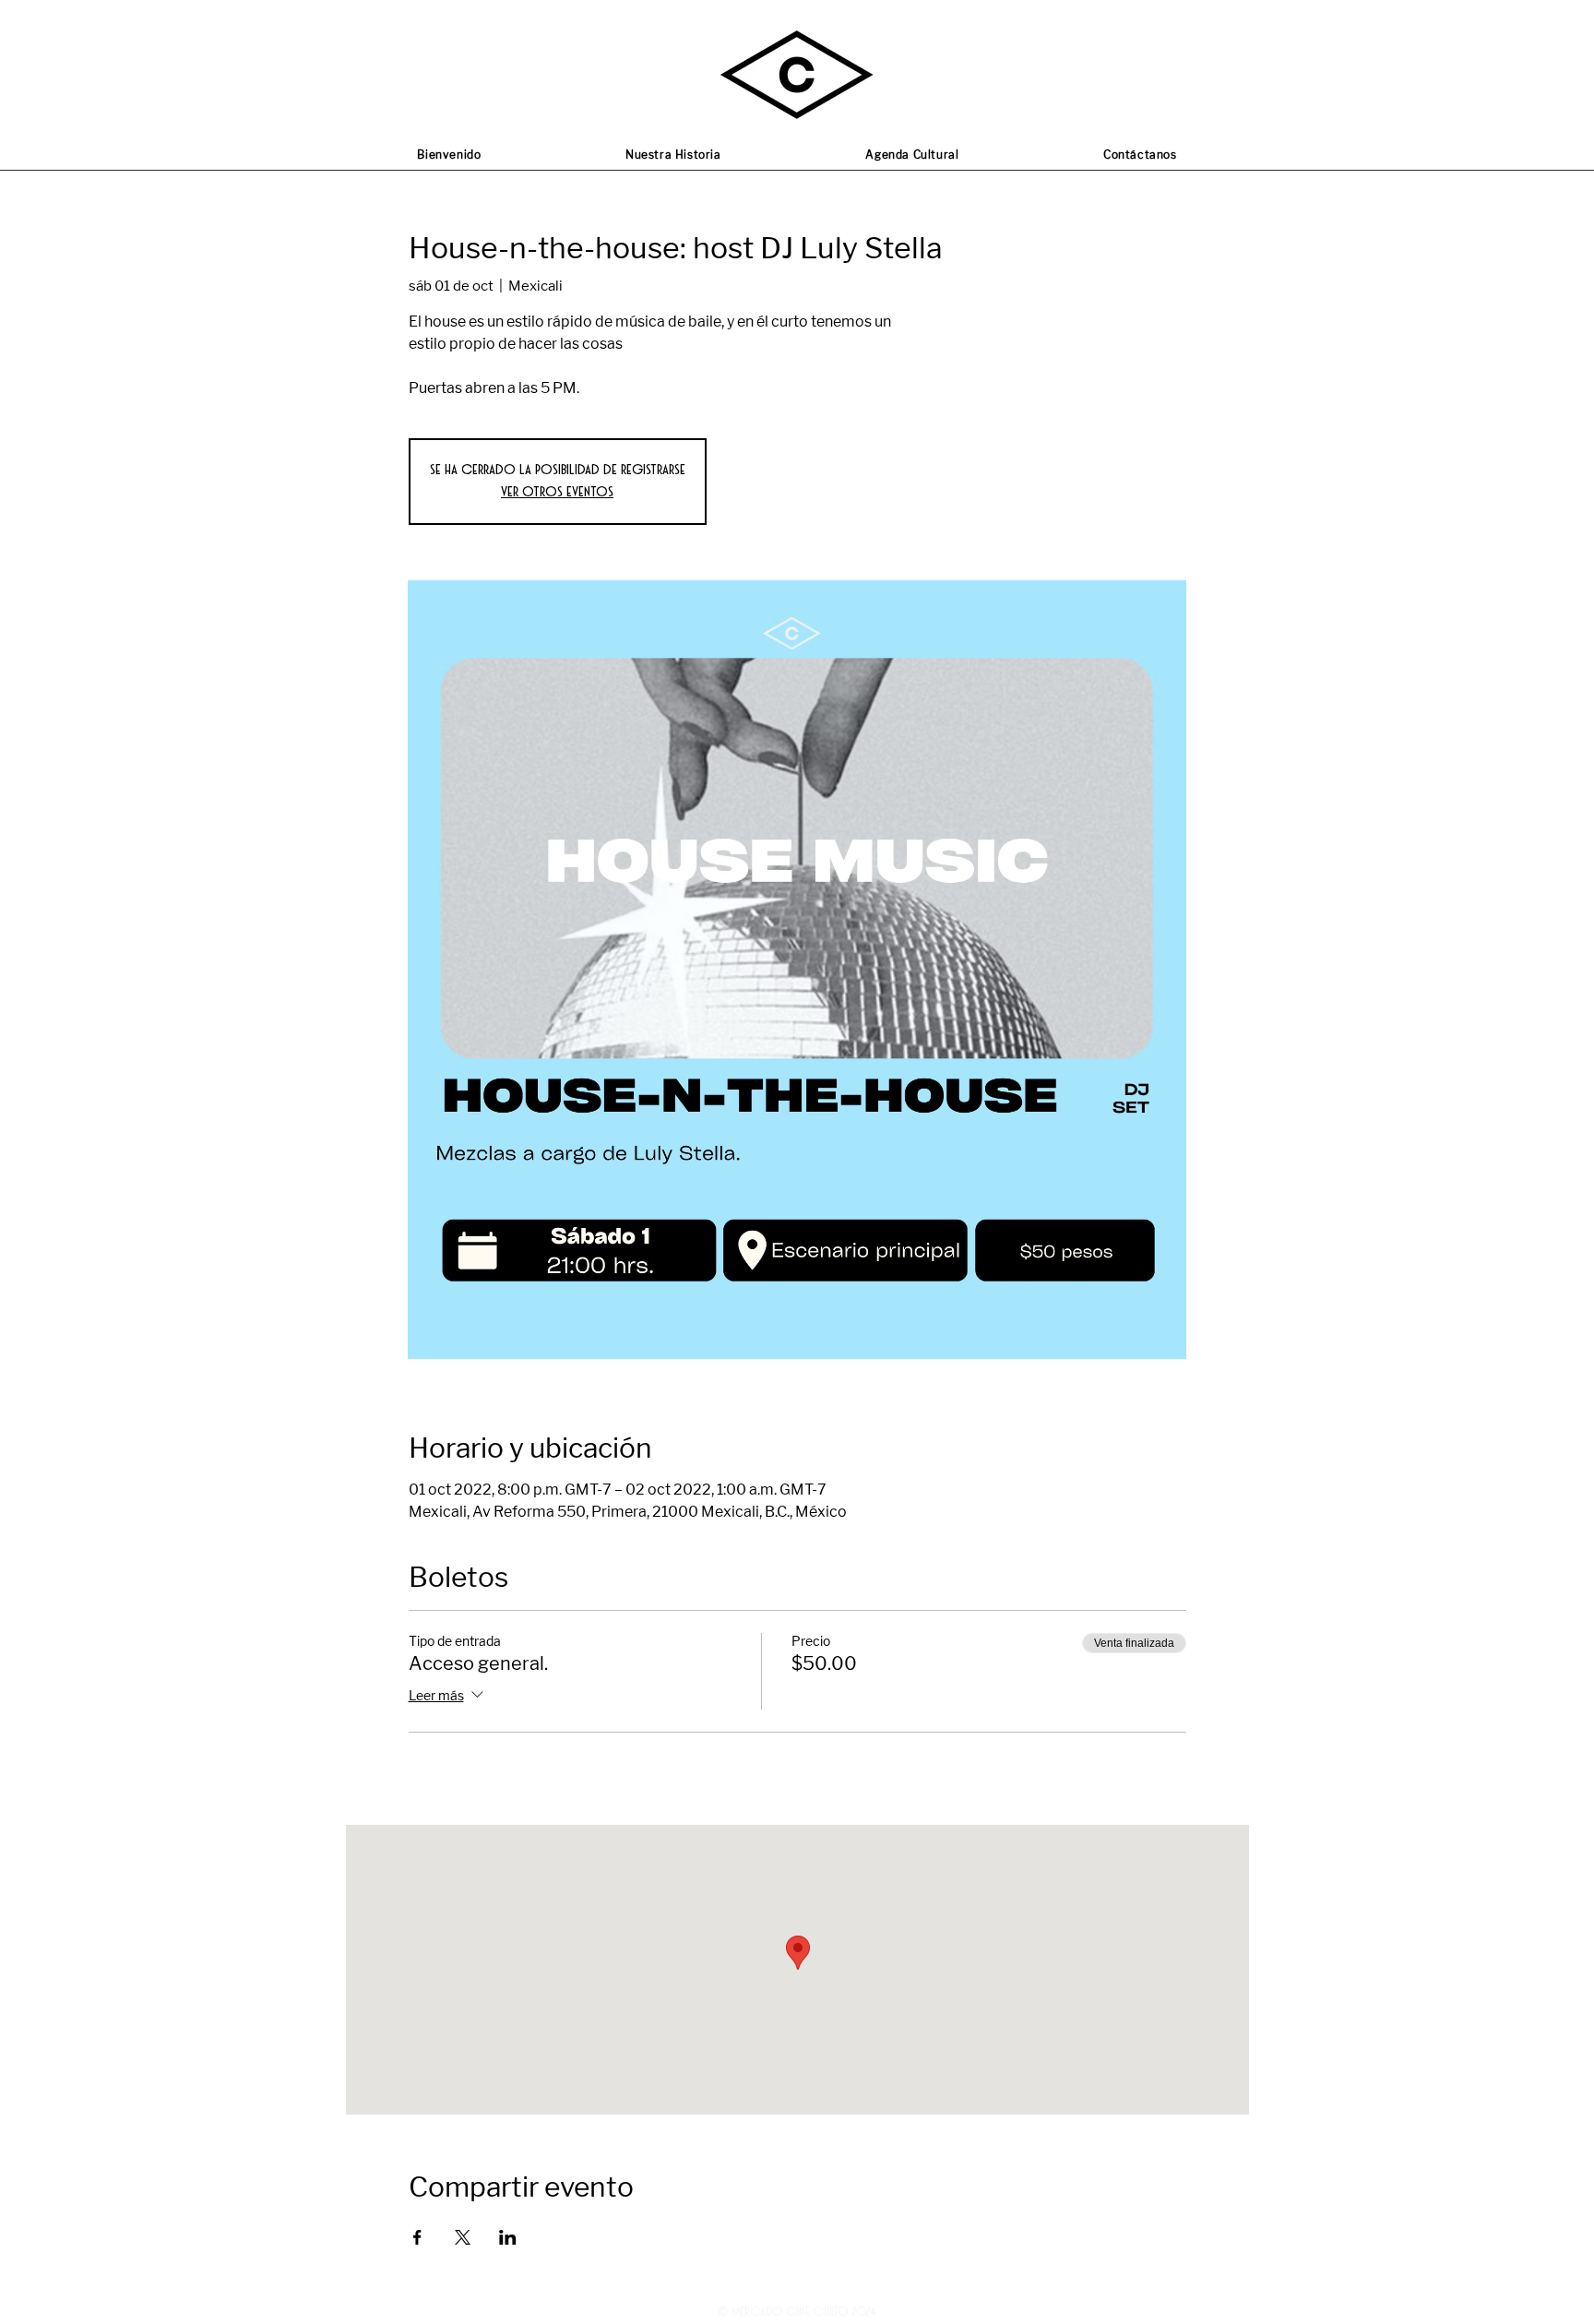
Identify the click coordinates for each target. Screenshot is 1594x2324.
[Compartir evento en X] (463, 2237)
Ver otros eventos (557, 492)
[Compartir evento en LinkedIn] (508, 2237)
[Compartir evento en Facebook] (417, 2237)
